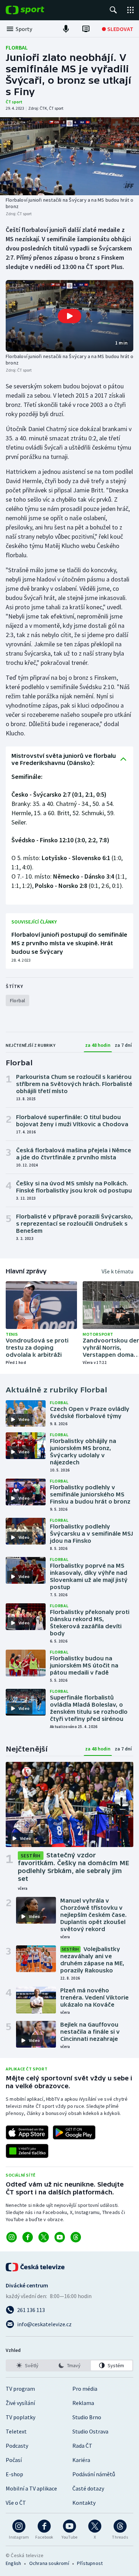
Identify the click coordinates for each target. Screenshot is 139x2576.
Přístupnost (90, 2563)
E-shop (14, 2474)
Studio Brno (87, 2417)
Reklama (83, 2403)
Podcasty (17, 2446)
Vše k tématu (117, 1271)
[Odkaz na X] (44, 2237)
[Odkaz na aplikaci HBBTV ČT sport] (27, 2151)
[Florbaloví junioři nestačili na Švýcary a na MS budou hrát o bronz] (69, 156)
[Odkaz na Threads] (76, 2237)
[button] (69, 316)
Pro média (85, 2389)
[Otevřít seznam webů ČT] (130, 10)
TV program (20, 2389)
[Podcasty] (66, 29)
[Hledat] (113, 10)
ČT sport (14, 102)
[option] (27, 2365)
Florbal (17, 47)
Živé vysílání (20, 2403)
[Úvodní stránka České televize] (36, 2267)
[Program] (86, 29)
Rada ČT (82, 2446)
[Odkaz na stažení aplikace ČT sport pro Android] (74, 2132)
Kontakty (84, 2503)
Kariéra (81, 2460)
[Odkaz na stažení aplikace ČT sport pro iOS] (27, 2132)
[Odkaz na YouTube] (60, 2237)
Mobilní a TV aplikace (31, 2488)
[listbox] (69, 2365)
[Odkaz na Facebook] (28, 2237)
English (13, 2563)
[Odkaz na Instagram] (12, 2237)
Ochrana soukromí (49, 2563)
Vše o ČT (16, 2503)
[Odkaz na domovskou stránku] (36, 10)
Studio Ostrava (90, 2431)
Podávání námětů (94, 2474)
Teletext (16, 2431)
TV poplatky (20, 2417)
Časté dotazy (88, 2488)
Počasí (14, 2460)
